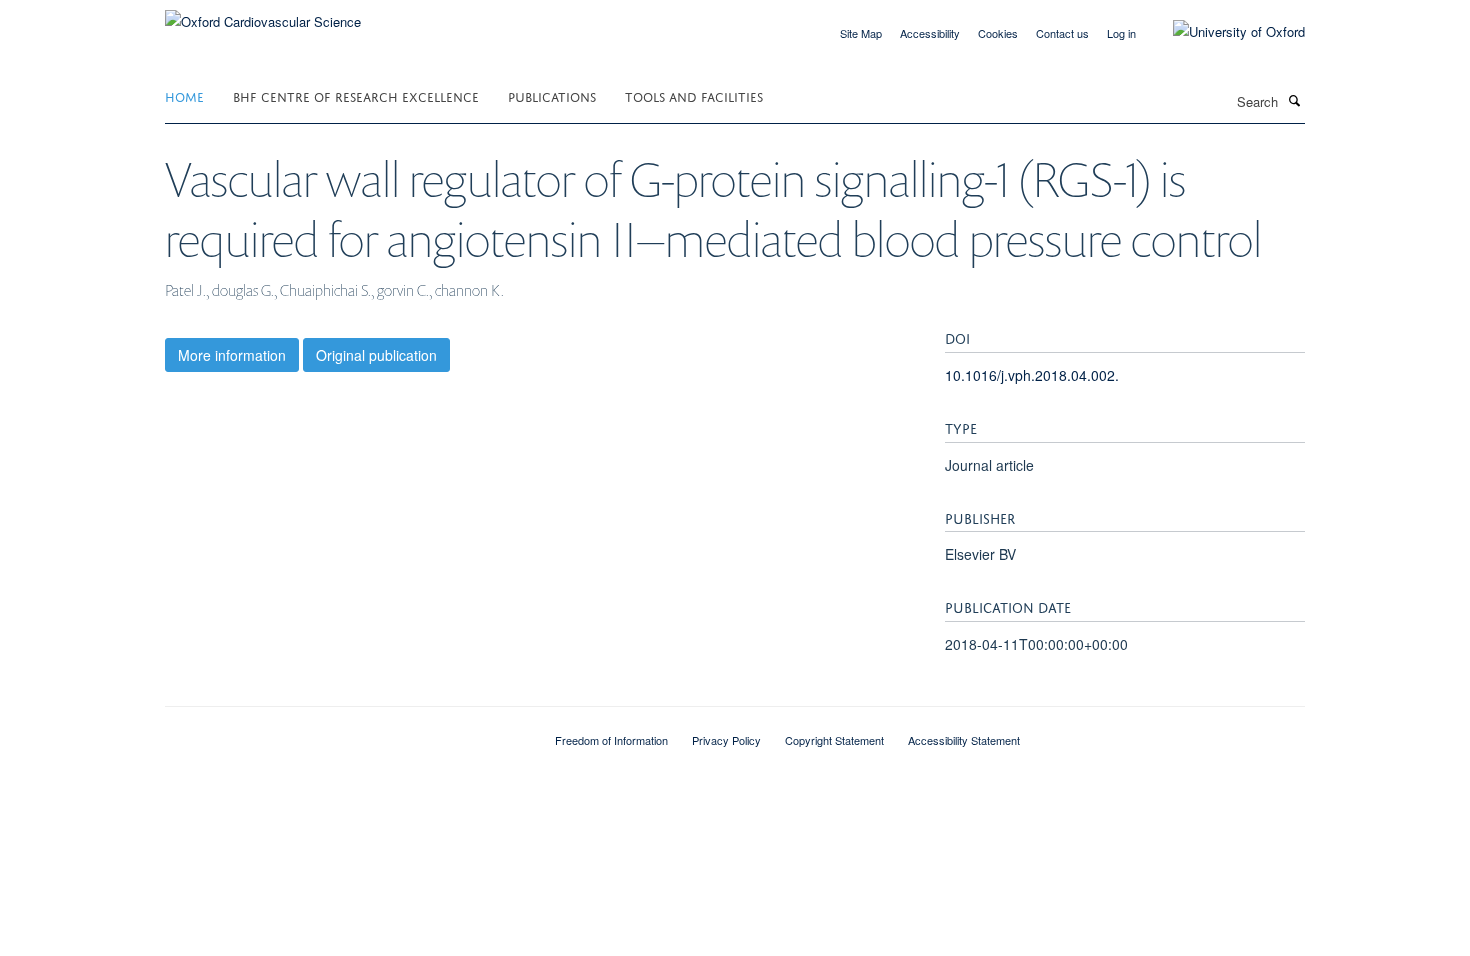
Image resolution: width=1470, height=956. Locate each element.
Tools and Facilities (694, 95)
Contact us (1062, 33)
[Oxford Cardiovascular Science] (263, 14)
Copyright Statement (834, 740)
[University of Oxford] (1224, 32)
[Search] (1294, 100)
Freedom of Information (611, 740)
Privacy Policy (726, 740)
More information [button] (232, 355)
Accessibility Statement (964, 740)
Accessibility (930, 33)
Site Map (861, 33)
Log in (1121, 33)
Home (184, 95)
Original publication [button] (376, 355)
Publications (552, 95)
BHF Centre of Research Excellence (356, 95)
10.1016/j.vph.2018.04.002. (1032, 375)
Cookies (998, 33)
